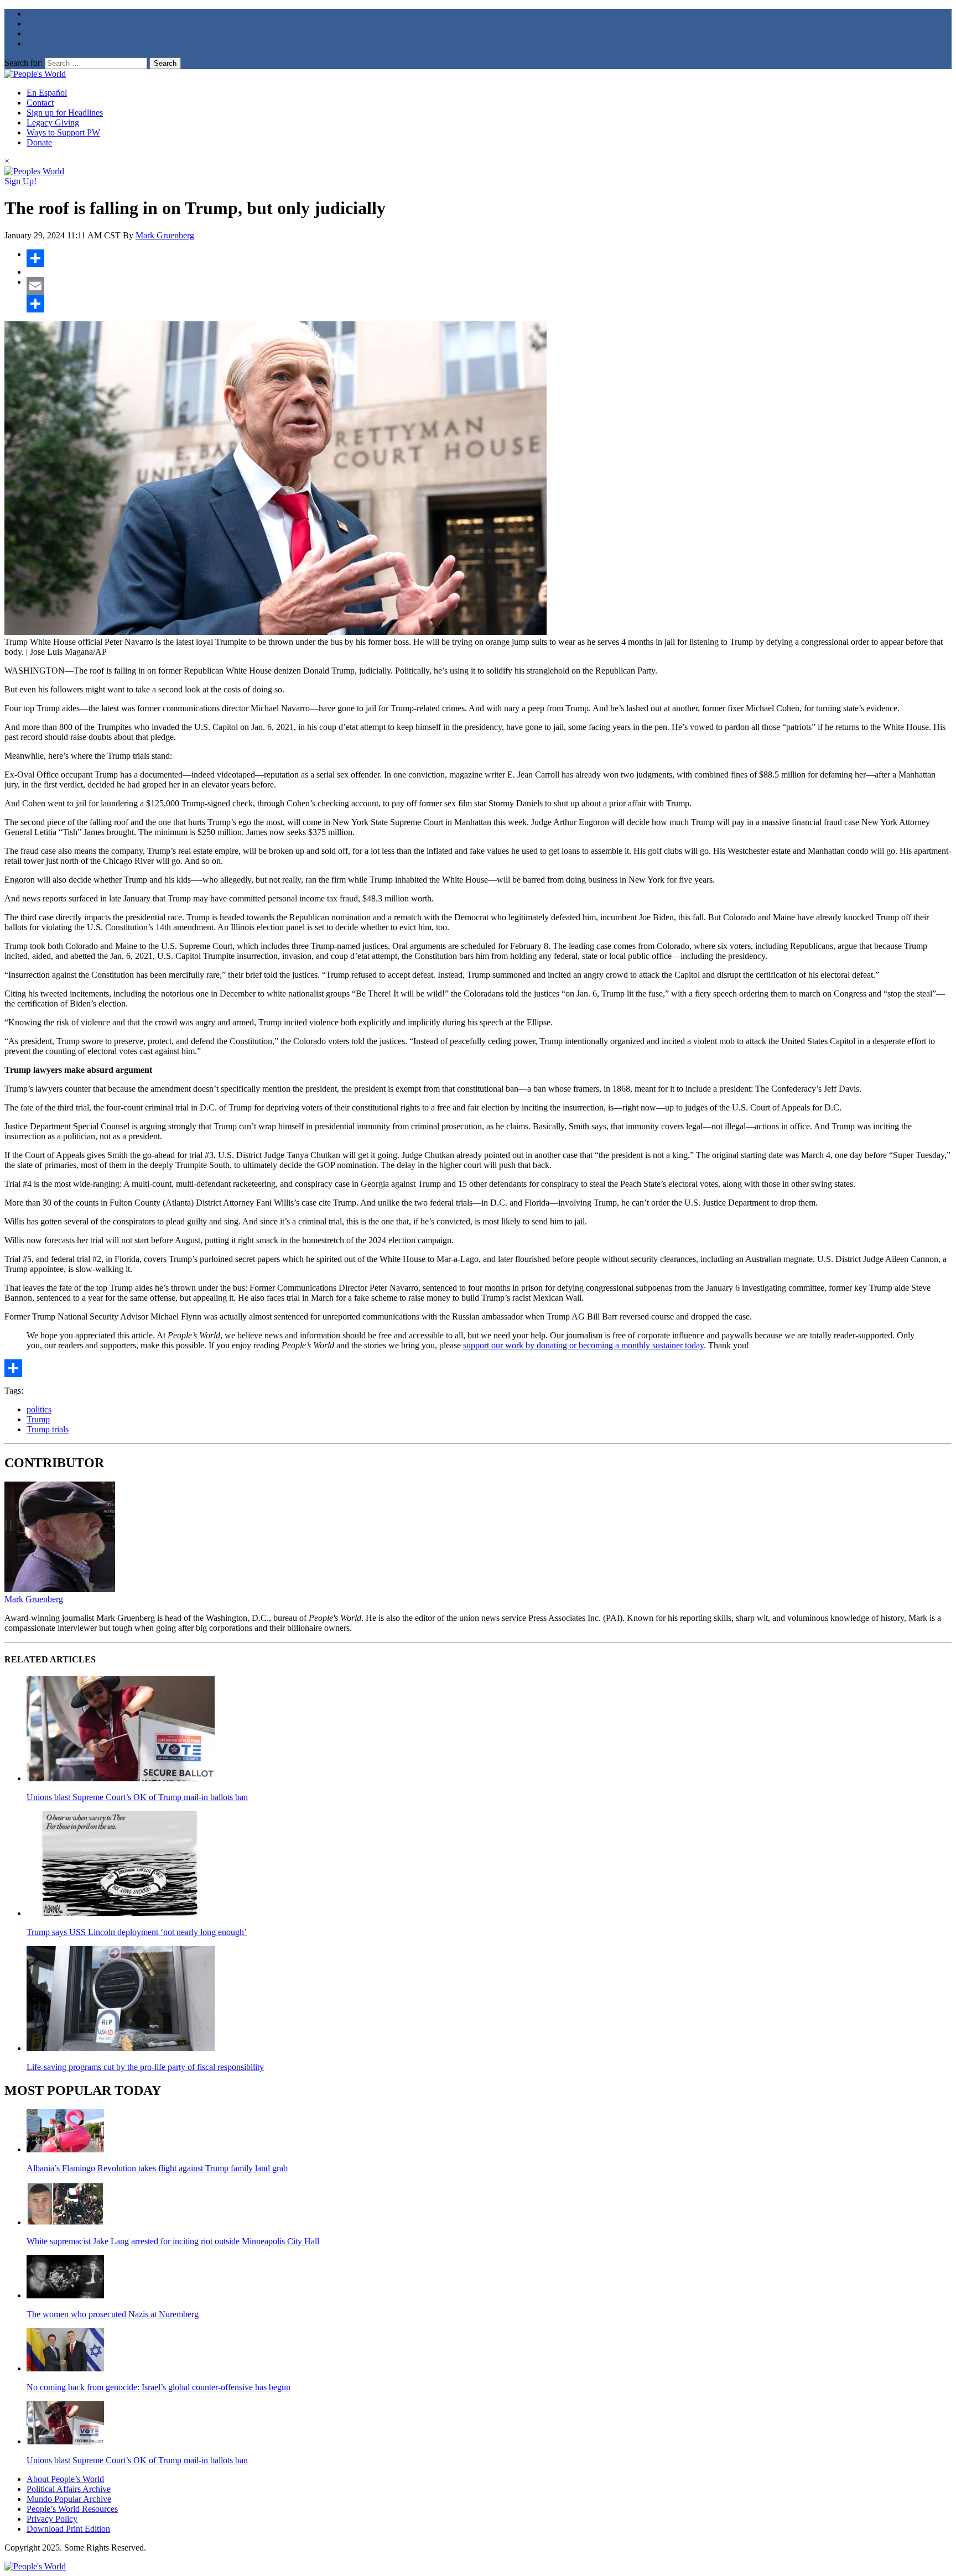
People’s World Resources (72, 2509)
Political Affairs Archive (69, 2489)
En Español (47, 93)
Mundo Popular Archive (69, 2499)
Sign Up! (20, 181)
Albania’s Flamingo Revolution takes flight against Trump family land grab (157, 2168)
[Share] (489, 258)
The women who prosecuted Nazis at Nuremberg (113, 2314)
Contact (40, 103)
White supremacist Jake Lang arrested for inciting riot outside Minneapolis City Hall (173, 2241)
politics (39, 1409)
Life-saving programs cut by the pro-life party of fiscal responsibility (145, 2067)
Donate (39, 142)
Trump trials (48, 1429)
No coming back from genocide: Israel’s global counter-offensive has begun (159, 2387)
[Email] (489, 286)
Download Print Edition (68, 2529)
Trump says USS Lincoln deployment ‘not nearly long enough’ (137, 1932)
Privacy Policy (52, 2519)
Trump (38, 1419)
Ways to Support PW (63, 132)
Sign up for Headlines (65, 113)
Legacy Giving (53, 122)
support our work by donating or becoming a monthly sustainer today (583, 1345)
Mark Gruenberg (165, 235)
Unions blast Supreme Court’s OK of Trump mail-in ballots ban (137, 1797)
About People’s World (65, 2479)
